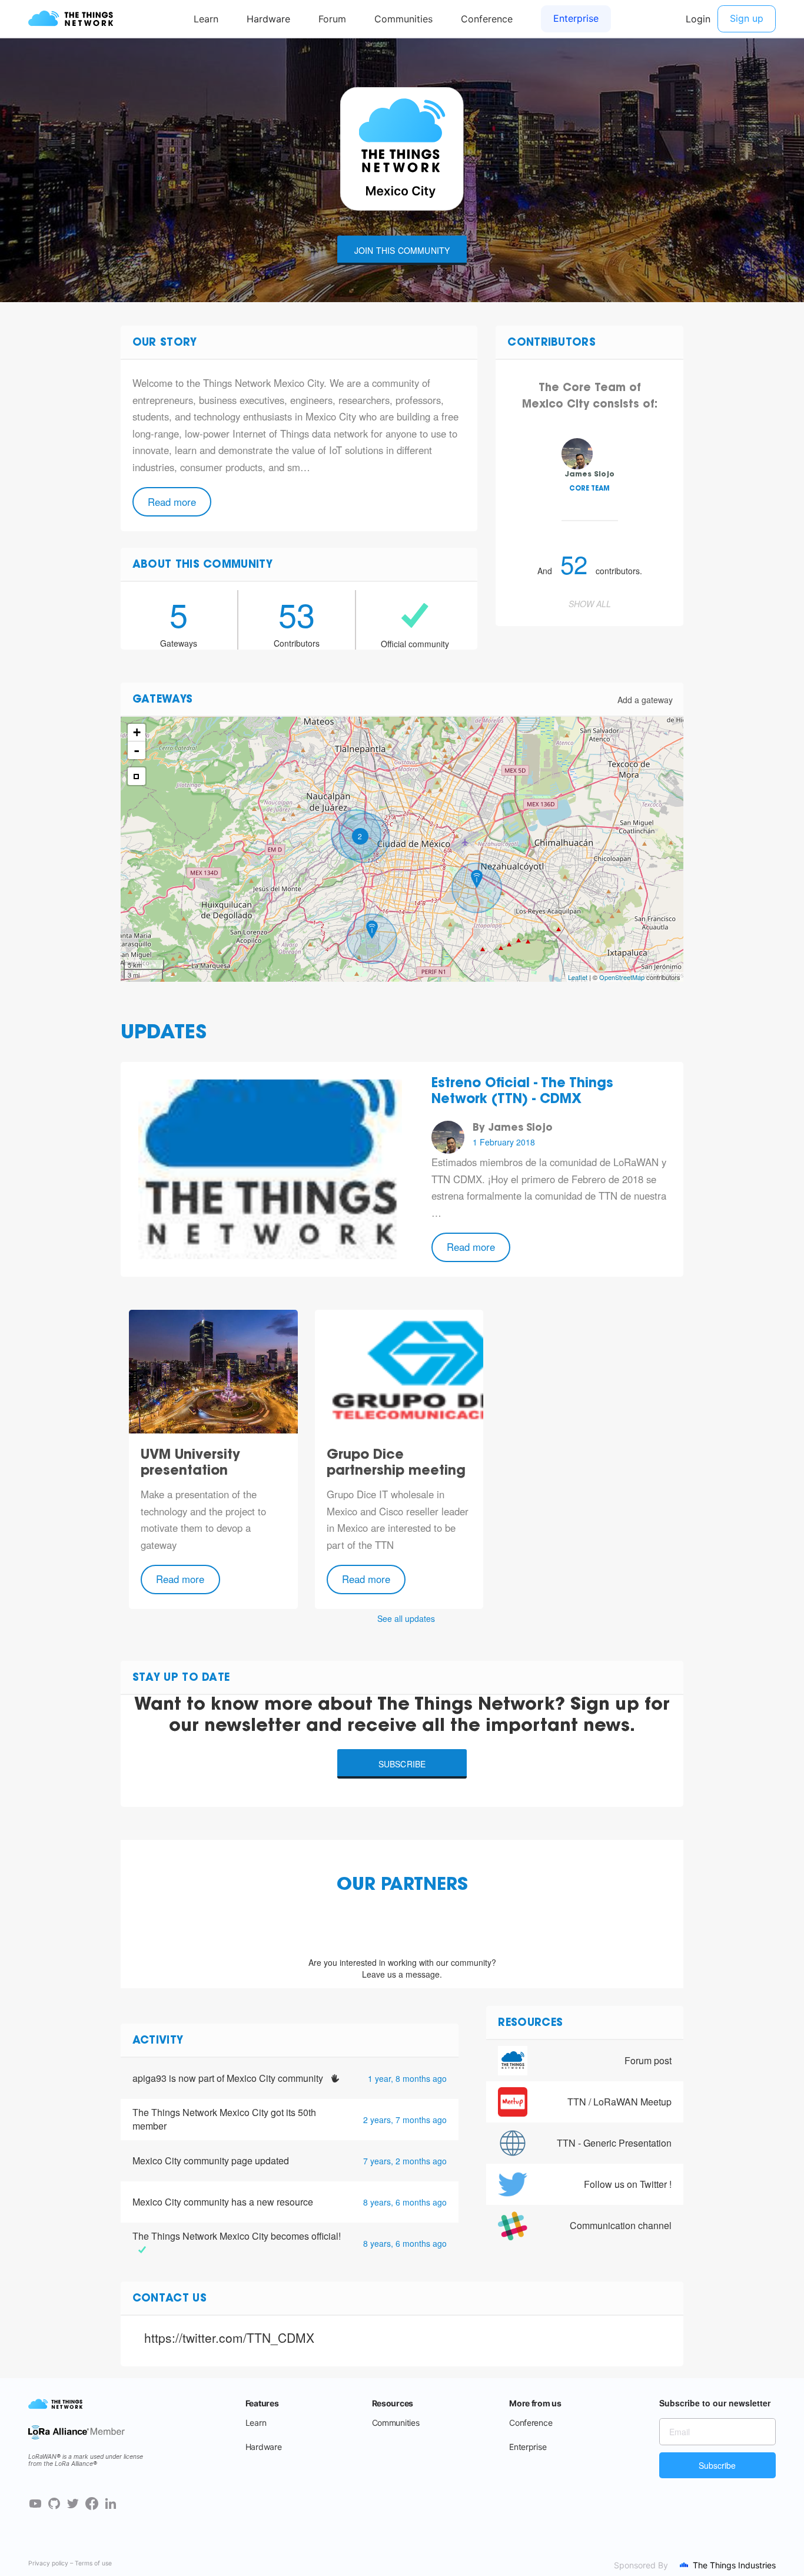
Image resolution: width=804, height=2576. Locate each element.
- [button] (137, 750)
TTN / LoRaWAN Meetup (619, 2102)
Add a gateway (645, 700)
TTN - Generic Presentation (614, 2143)
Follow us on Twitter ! (628, 2184)
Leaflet (578, 977)
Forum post (648, 2060)
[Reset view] (137, 776)
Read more (172, 502)
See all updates (406, 1618)
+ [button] (137, 732)
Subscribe (402, 1764)
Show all (590, 604)
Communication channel (621, 2225)
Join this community (402, 250)
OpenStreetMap (622, 977)
